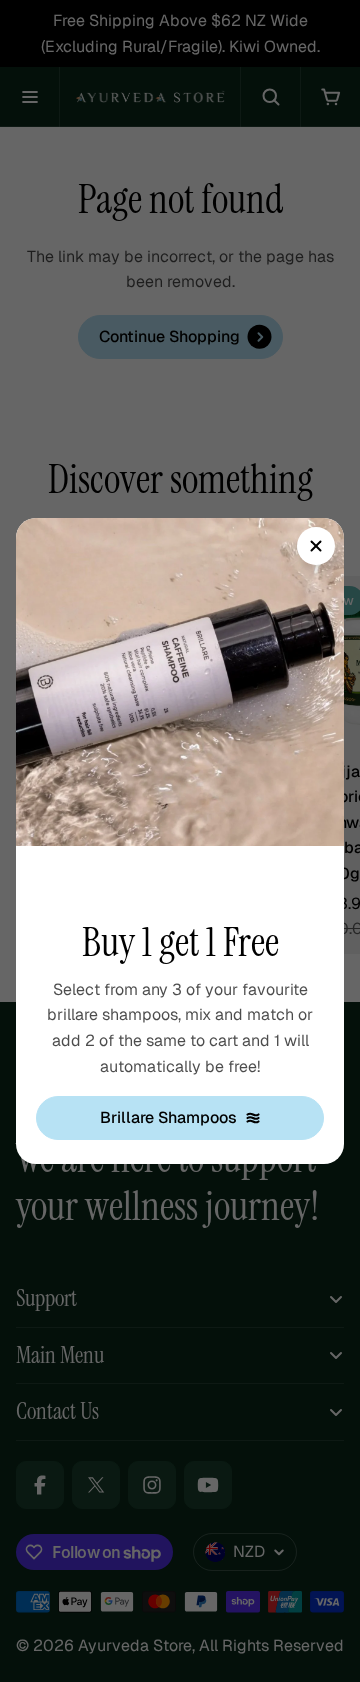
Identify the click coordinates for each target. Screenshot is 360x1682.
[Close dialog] (316, 546)
